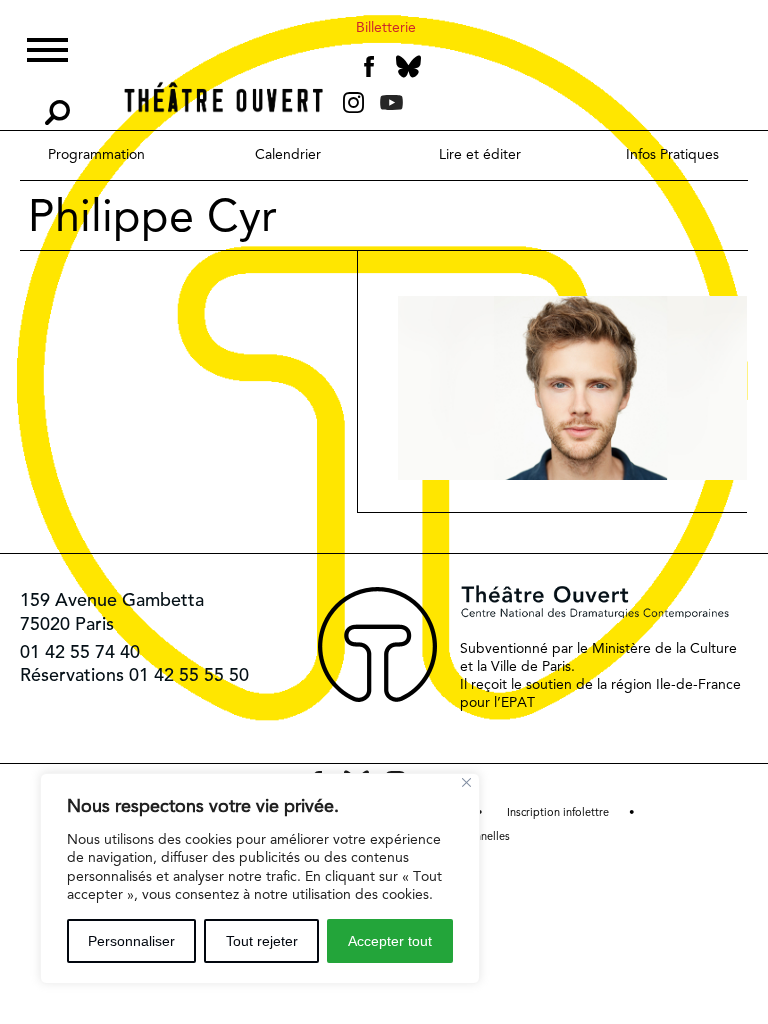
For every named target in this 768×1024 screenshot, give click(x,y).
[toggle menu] (47, 47)
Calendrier (288, 154)
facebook (369, 67)
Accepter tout (390, 941)
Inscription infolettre (558, 812)
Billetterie (386, 27)
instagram (353, 103)
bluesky (408, 66)
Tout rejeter (262, 941)
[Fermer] (466, 782)
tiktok (419, 107)
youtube (391, 102)
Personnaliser (131, 941)
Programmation (96, 154)
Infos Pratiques (672, 154)
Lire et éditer (480, 154)
